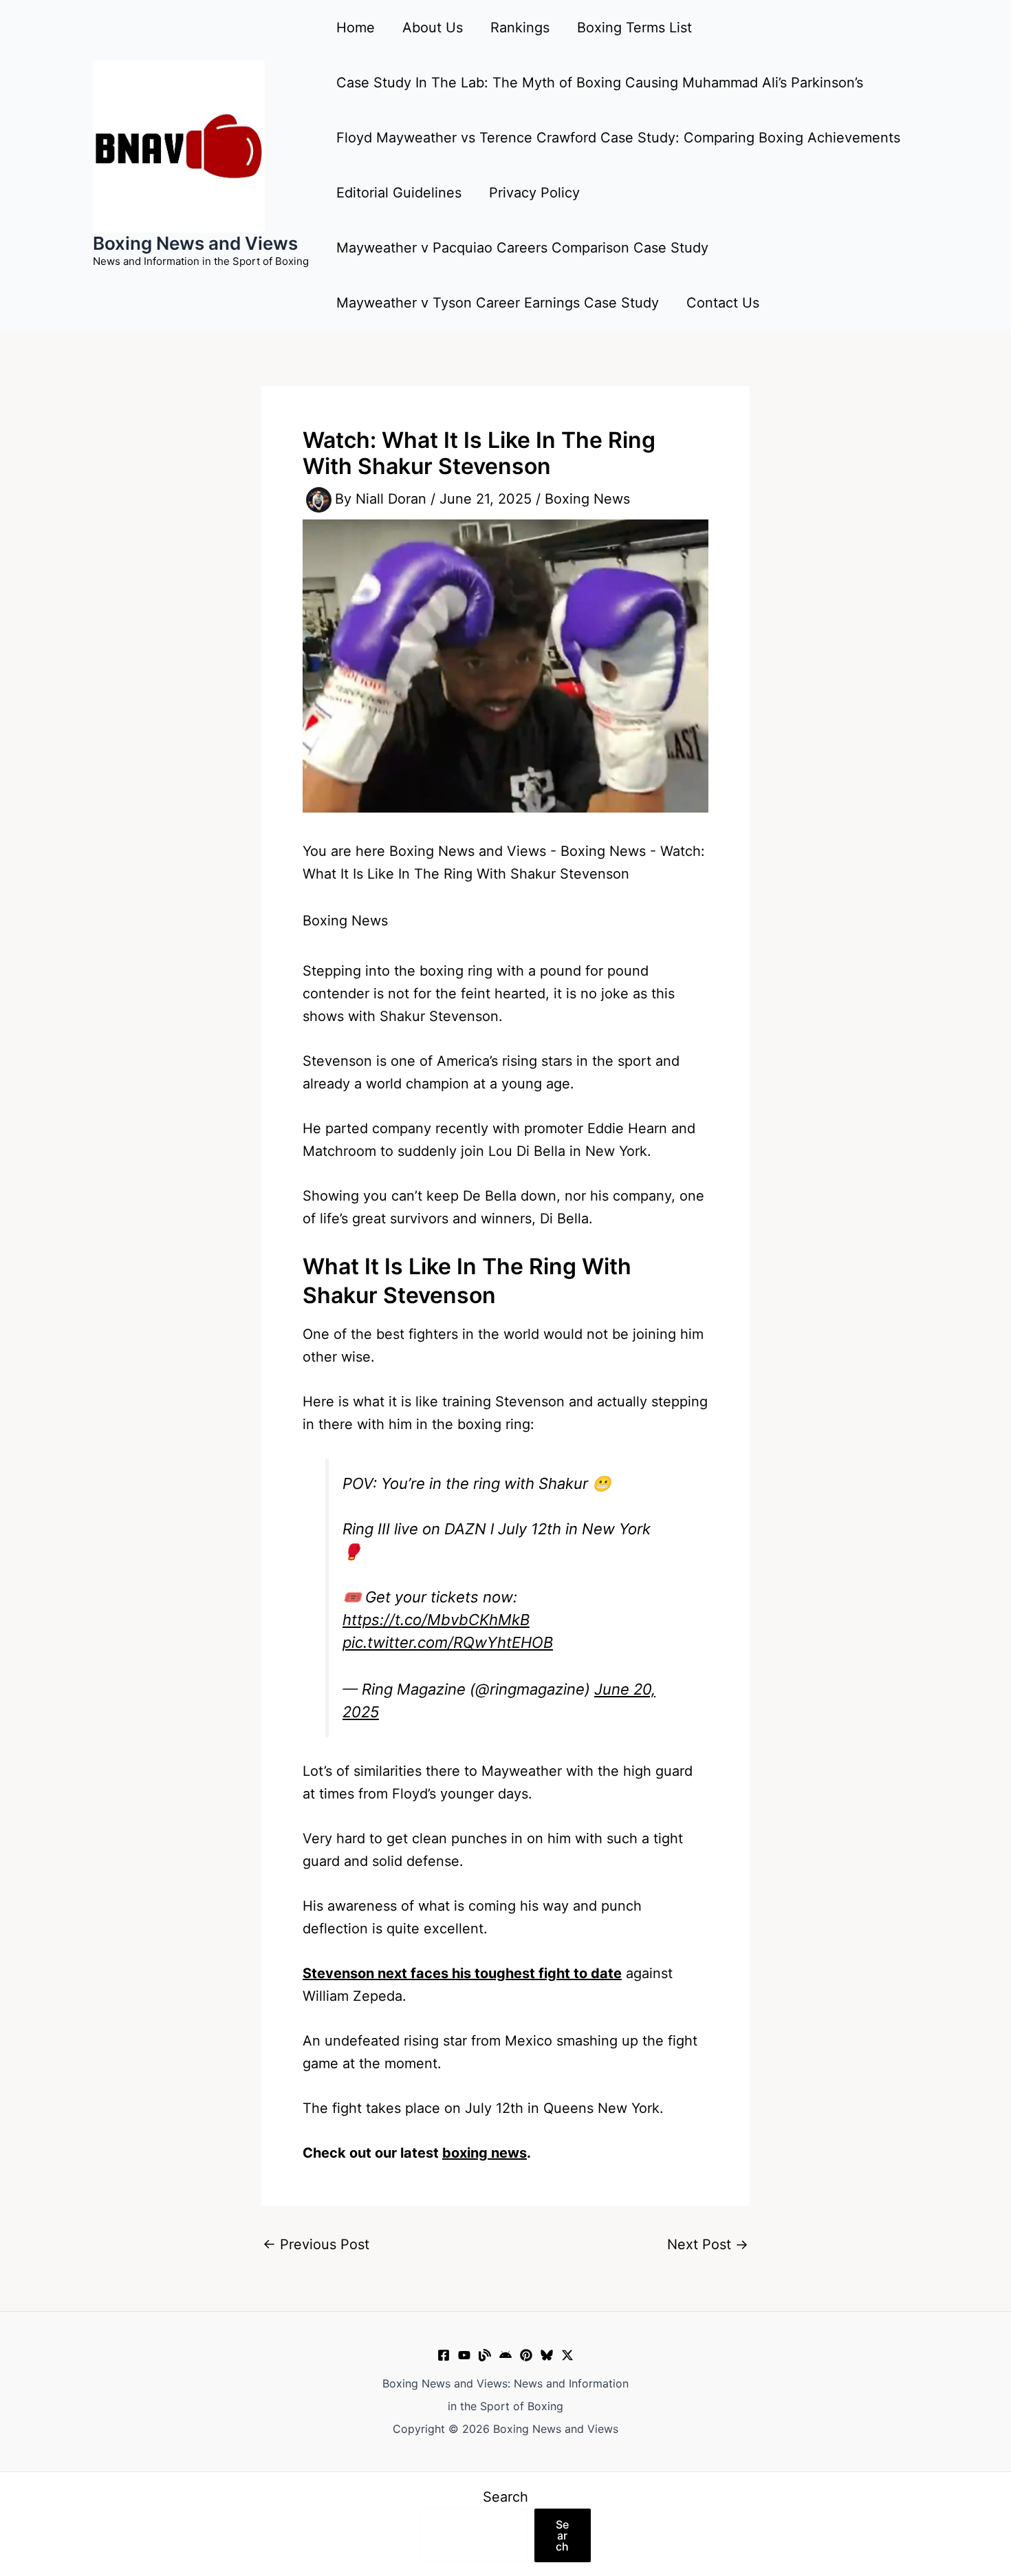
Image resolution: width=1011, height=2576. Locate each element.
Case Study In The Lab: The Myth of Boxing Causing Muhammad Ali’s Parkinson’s (600, 83)
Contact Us (723, 303)
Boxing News (587, 499)
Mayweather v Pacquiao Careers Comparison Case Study (522, 248)
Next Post (708, 2244)
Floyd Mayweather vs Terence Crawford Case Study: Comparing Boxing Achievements (618, 138)
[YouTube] (464, 2355)
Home (356, 28)
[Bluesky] (547, 2355)
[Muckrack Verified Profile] (485, 2355)
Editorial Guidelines (399, 193)
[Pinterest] (526, 2355)
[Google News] (505, 2355)
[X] (567, 2355)
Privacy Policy (534, 193)
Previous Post (316, 2244)
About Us (433, 28)
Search (505, 2497)
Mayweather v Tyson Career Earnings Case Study (498, 303)
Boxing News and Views (195, 243)
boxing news (485, 2153)
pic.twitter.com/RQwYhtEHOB (448, 1642)
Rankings (520, 28)
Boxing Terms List (634, 28)
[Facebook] (444, 2355)
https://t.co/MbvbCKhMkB (436, 1620)
